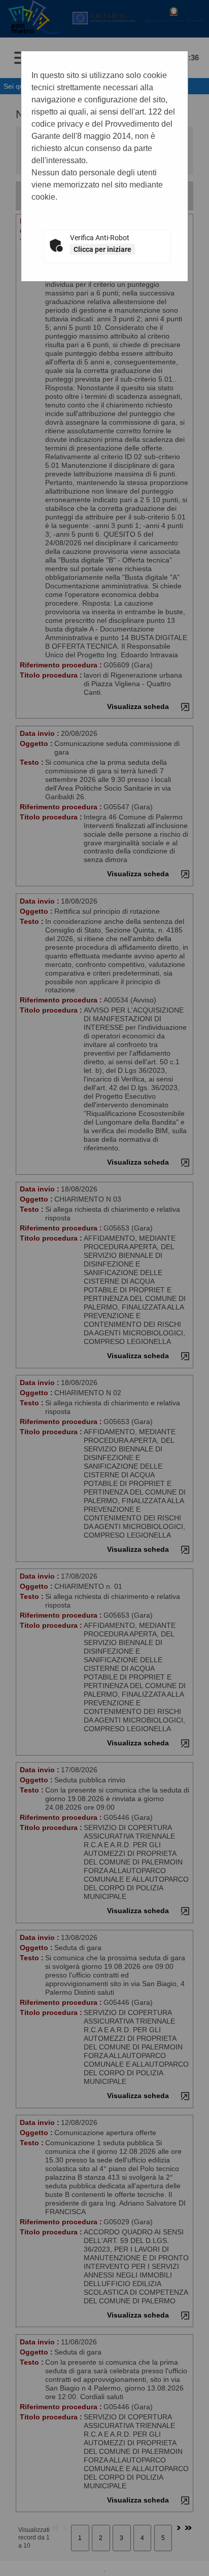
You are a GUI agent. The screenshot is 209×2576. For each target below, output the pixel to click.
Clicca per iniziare (102, 249)
